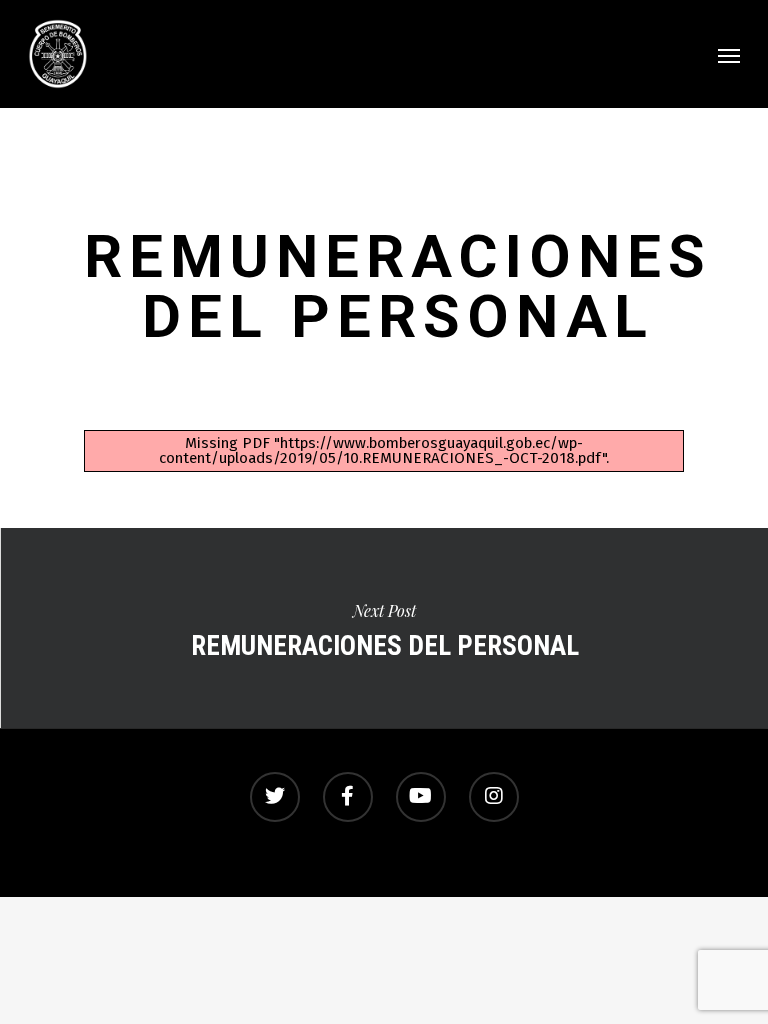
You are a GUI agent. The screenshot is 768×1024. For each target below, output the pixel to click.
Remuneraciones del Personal (384, 628)
